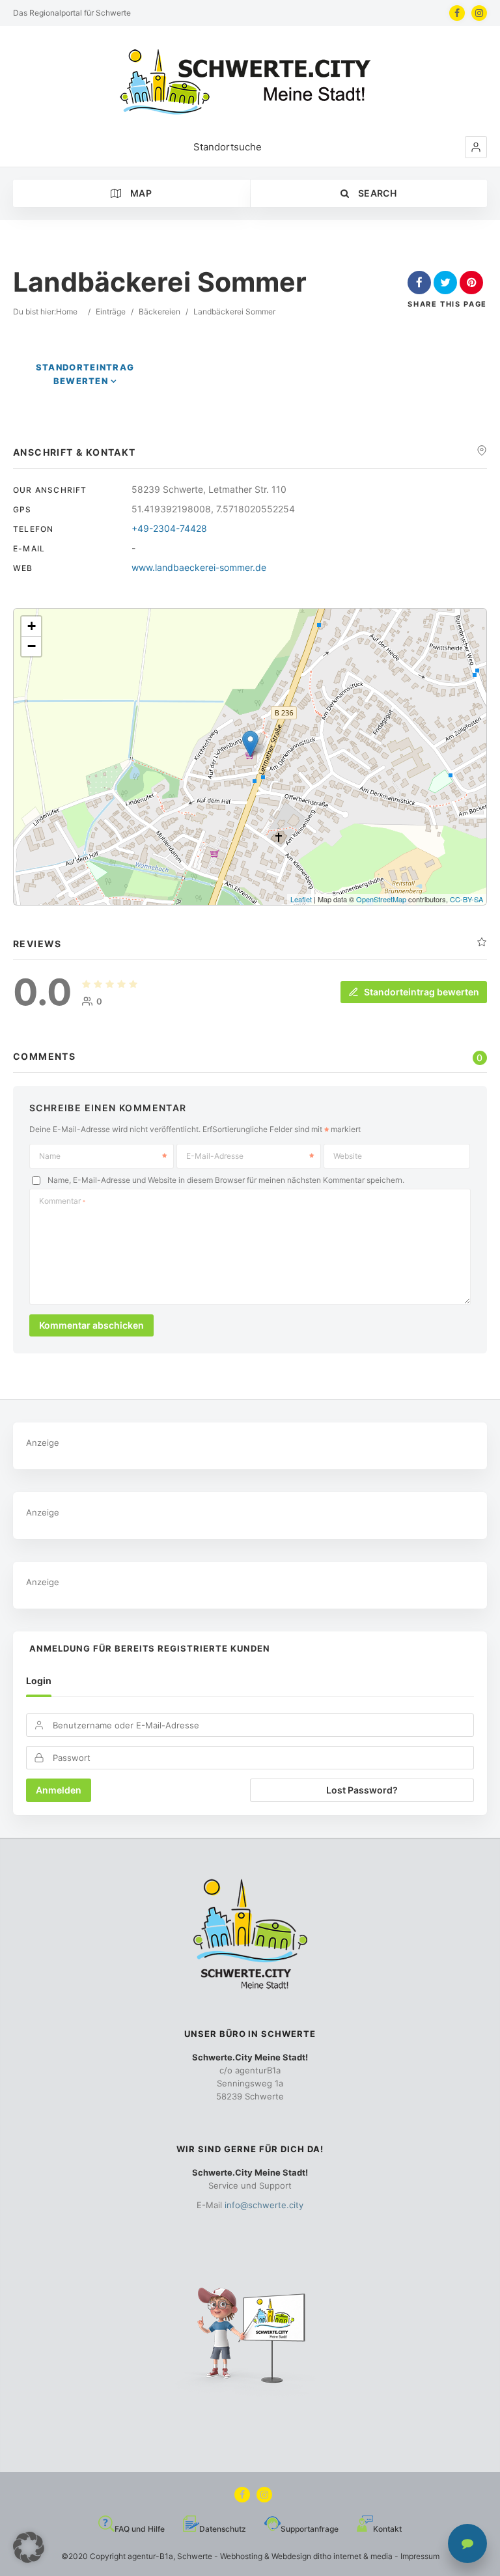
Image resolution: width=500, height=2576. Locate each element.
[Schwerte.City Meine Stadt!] (250, 82)
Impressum (420, 2556)
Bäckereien (160, 312)
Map (140, 193)
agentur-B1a (150, 2556)
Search (376, 193)
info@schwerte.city (264, 2205)
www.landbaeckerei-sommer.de (199, 567)
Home (67, 312)
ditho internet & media (353, 2556)
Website (348, 1156)
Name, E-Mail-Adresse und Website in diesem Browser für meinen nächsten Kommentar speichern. (226, 1181)
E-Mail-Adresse (215, 1156)
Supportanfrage (310, 2529)
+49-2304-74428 (169, 528)
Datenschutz (223, 2529)
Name (50, 1156)
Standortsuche (228, 147)
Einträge (111, 312)
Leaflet (301, 899)
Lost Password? (362, 1790)
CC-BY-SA (466, 899)
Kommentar (62, 1201)
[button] (476, 147)
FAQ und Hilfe (140, 2529)
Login (39, 1681)
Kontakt (387, 2529)
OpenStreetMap (381, 899)
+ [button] (32, 626)
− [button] (32, 646)
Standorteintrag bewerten (422, 992)
